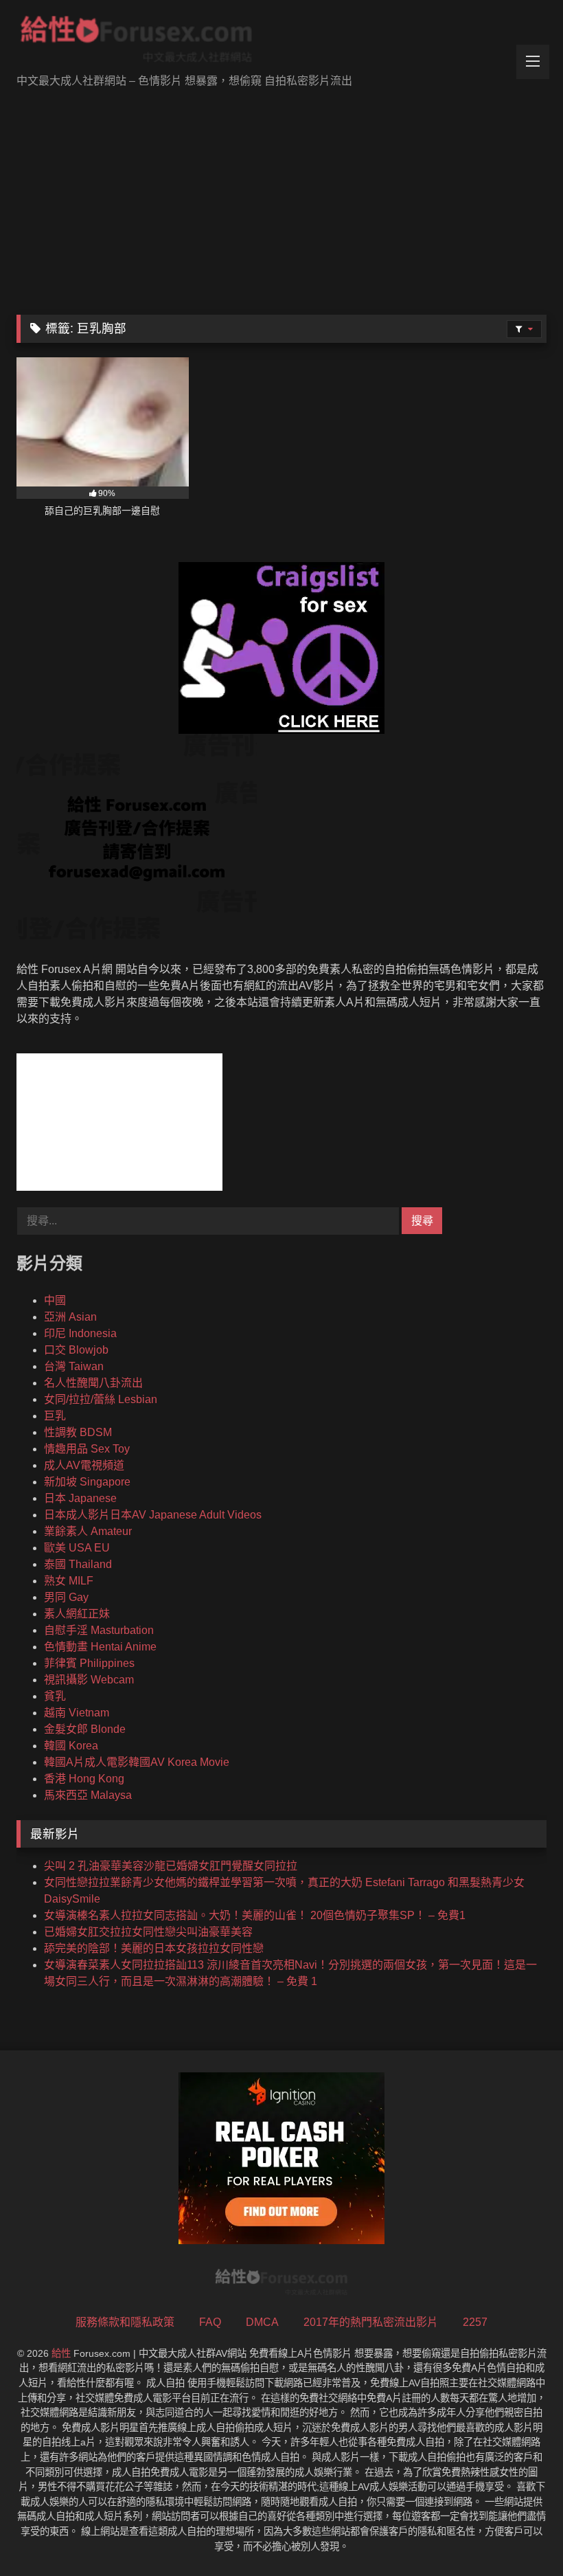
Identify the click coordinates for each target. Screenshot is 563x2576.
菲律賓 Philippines (89, 1663)
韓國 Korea (71, 1746)
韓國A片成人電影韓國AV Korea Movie (137, 1762)
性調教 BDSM (78, 1432)
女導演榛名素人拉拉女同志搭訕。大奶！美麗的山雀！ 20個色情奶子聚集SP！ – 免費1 (255, 1915)
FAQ (210, 2322)
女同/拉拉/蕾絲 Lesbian (101, 1399)
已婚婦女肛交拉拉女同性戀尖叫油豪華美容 (148, 1932)
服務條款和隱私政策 (125, 2322)
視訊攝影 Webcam (89, 1680)
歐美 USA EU (77, 1548)
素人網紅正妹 (77, 1614)
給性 (61, 2353)
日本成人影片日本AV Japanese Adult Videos (153, 1515)
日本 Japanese (80, 1498)
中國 (55, 1300)
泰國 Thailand (78, 1564)
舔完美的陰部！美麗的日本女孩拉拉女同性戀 (154, 1948)
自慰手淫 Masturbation (99, 1630)
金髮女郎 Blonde (85, 1729)
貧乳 (55, 1696)
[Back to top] (520, 2535)
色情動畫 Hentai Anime (100, 1647)
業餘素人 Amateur (88, 1531)
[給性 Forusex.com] (281, 42)
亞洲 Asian (70, 1317)
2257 (475, 2322)
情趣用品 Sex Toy (87, 1449)
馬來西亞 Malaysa (88, 1795)
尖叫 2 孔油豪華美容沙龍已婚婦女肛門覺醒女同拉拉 (171, 1866)
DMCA (262, 2322)
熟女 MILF (69, 1581)
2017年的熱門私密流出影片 (371, 2322)
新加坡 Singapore (87, 1482)
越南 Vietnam (77, 1713)
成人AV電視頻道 (84, 1465)
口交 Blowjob (76, 1350)
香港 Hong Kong (84, 1779)
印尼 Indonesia (80, 1333)
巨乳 (55, 1416)
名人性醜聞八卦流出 (93, 1383)
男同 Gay (66, 1597)
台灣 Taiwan (74, 1366)
